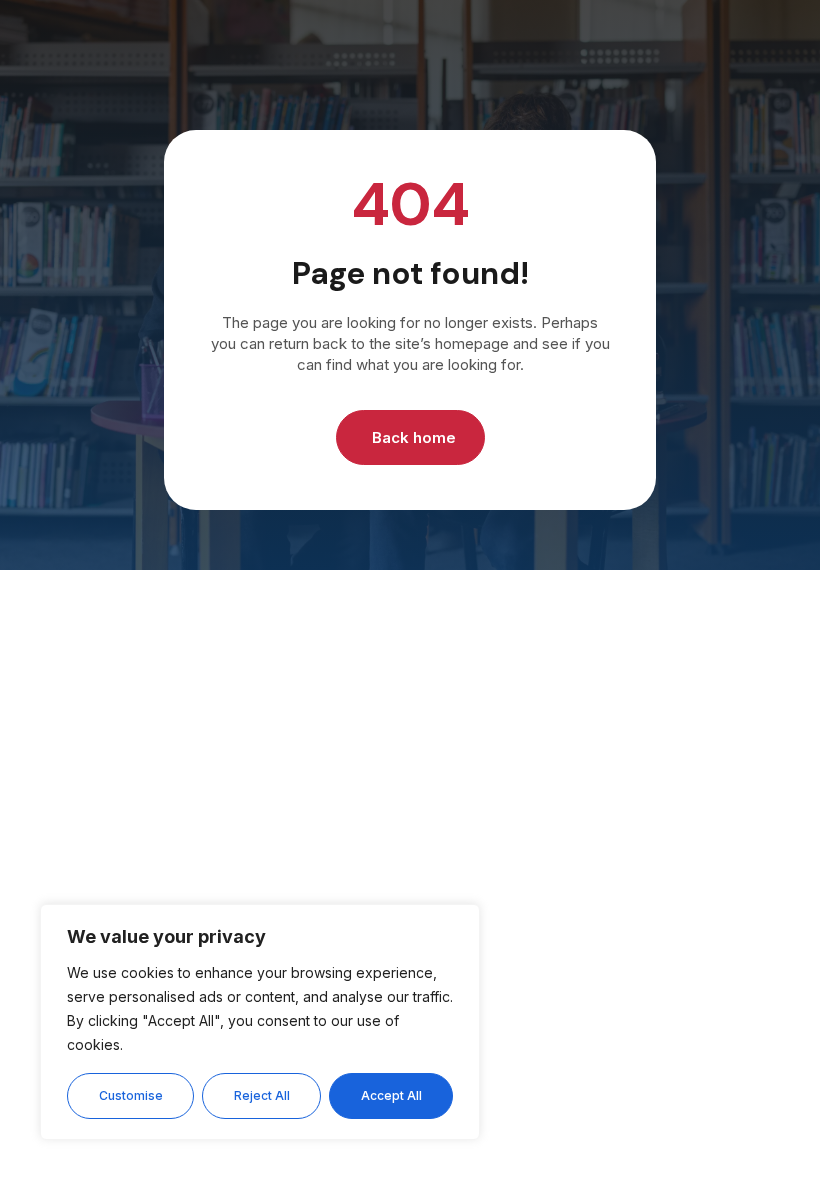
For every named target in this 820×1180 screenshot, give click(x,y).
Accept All (391, 1095)
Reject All (262, 1095)
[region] (260, 1022)
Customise (131, 1095)
